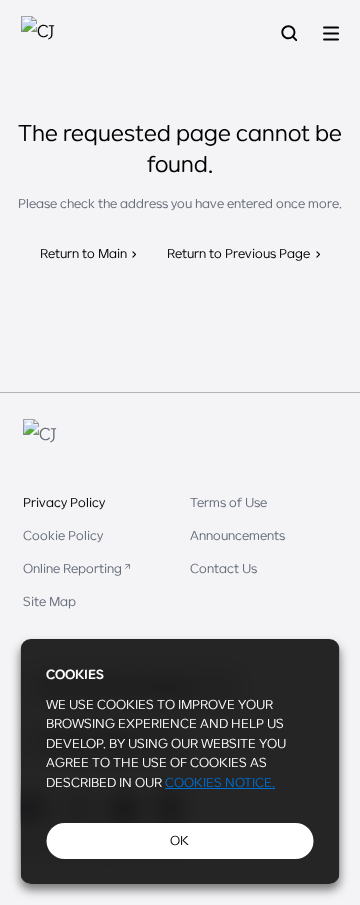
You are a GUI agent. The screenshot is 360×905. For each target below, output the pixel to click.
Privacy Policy (64, 502)
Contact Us (223, 568)
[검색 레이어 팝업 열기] (289, 33)
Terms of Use (228, 502)
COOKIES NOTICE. (220, 782)
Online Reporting (72, 568)
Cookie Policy (63, 535)
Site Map (49, 601)
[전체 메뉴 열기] (331, 33)
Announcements (237, 535)
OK (179, 840)
